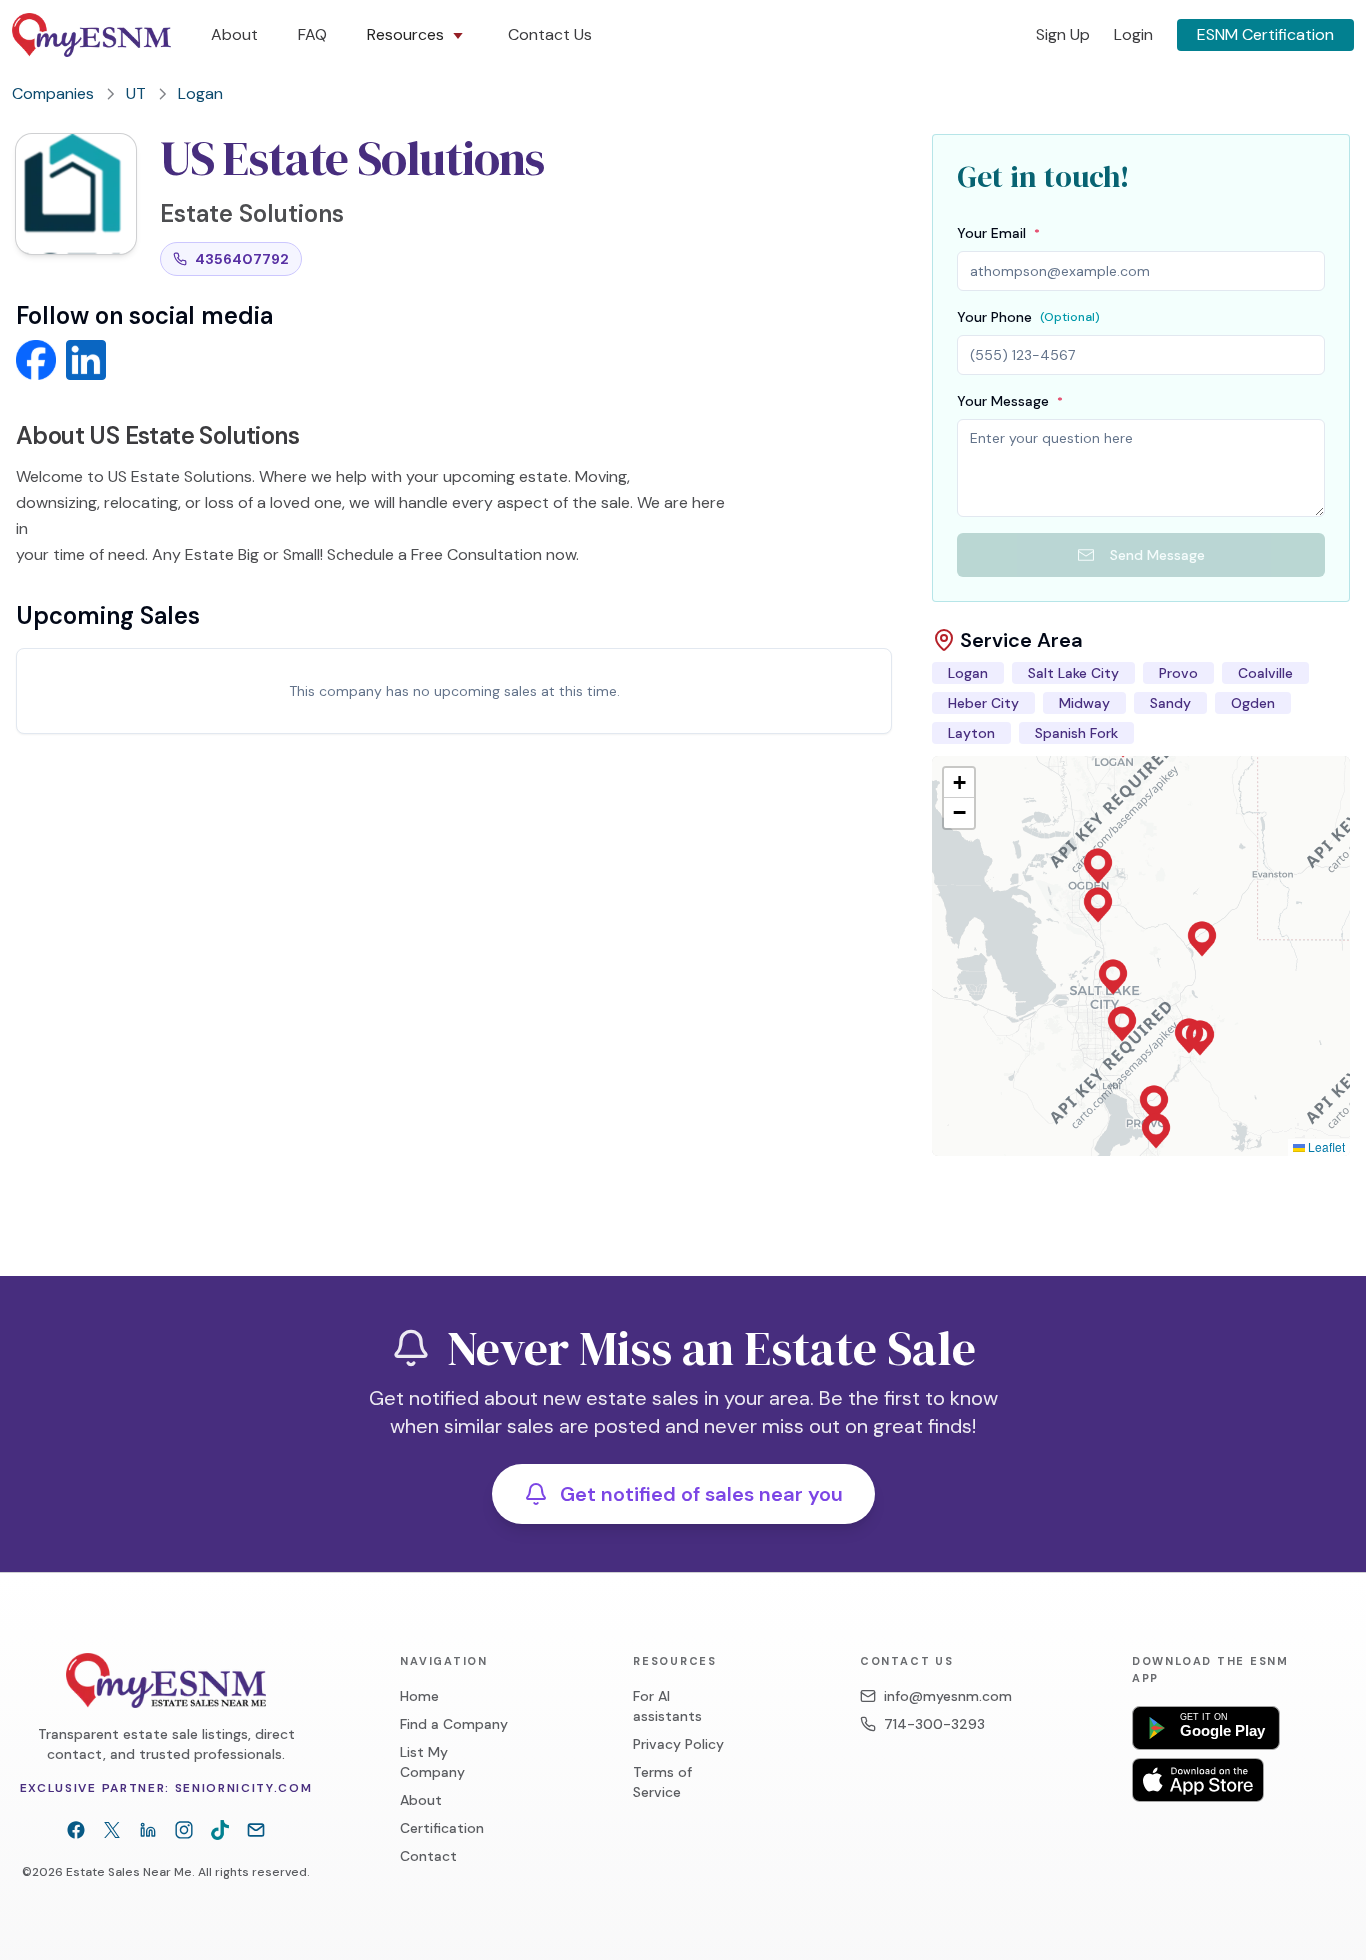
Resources (405, 34)
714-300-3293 (934, 1724)
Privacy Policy (678, 1744)
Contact (428, 1856)
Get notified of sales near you (701, 1494)
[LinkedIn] (148, 1830)
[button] (1113, 977)
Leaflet (1325, 1146)
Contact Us (550, 34)
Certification (442, 1828)
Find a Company (454, 1724)
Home (419, 1696)
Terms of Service (662, 1782)
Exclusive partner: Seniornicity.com (166, 1788)
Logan (200, 93)
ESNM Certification (1265, 34)
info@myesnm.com (948, 1696)
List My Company (432, 1762)
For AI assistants (667, 1706)
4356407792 (242, 259)
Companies (53, 93)
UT (136, 93)
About (234, 34)
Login (1133, 34)
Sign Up (1063, 34)
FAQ (312, 34)
